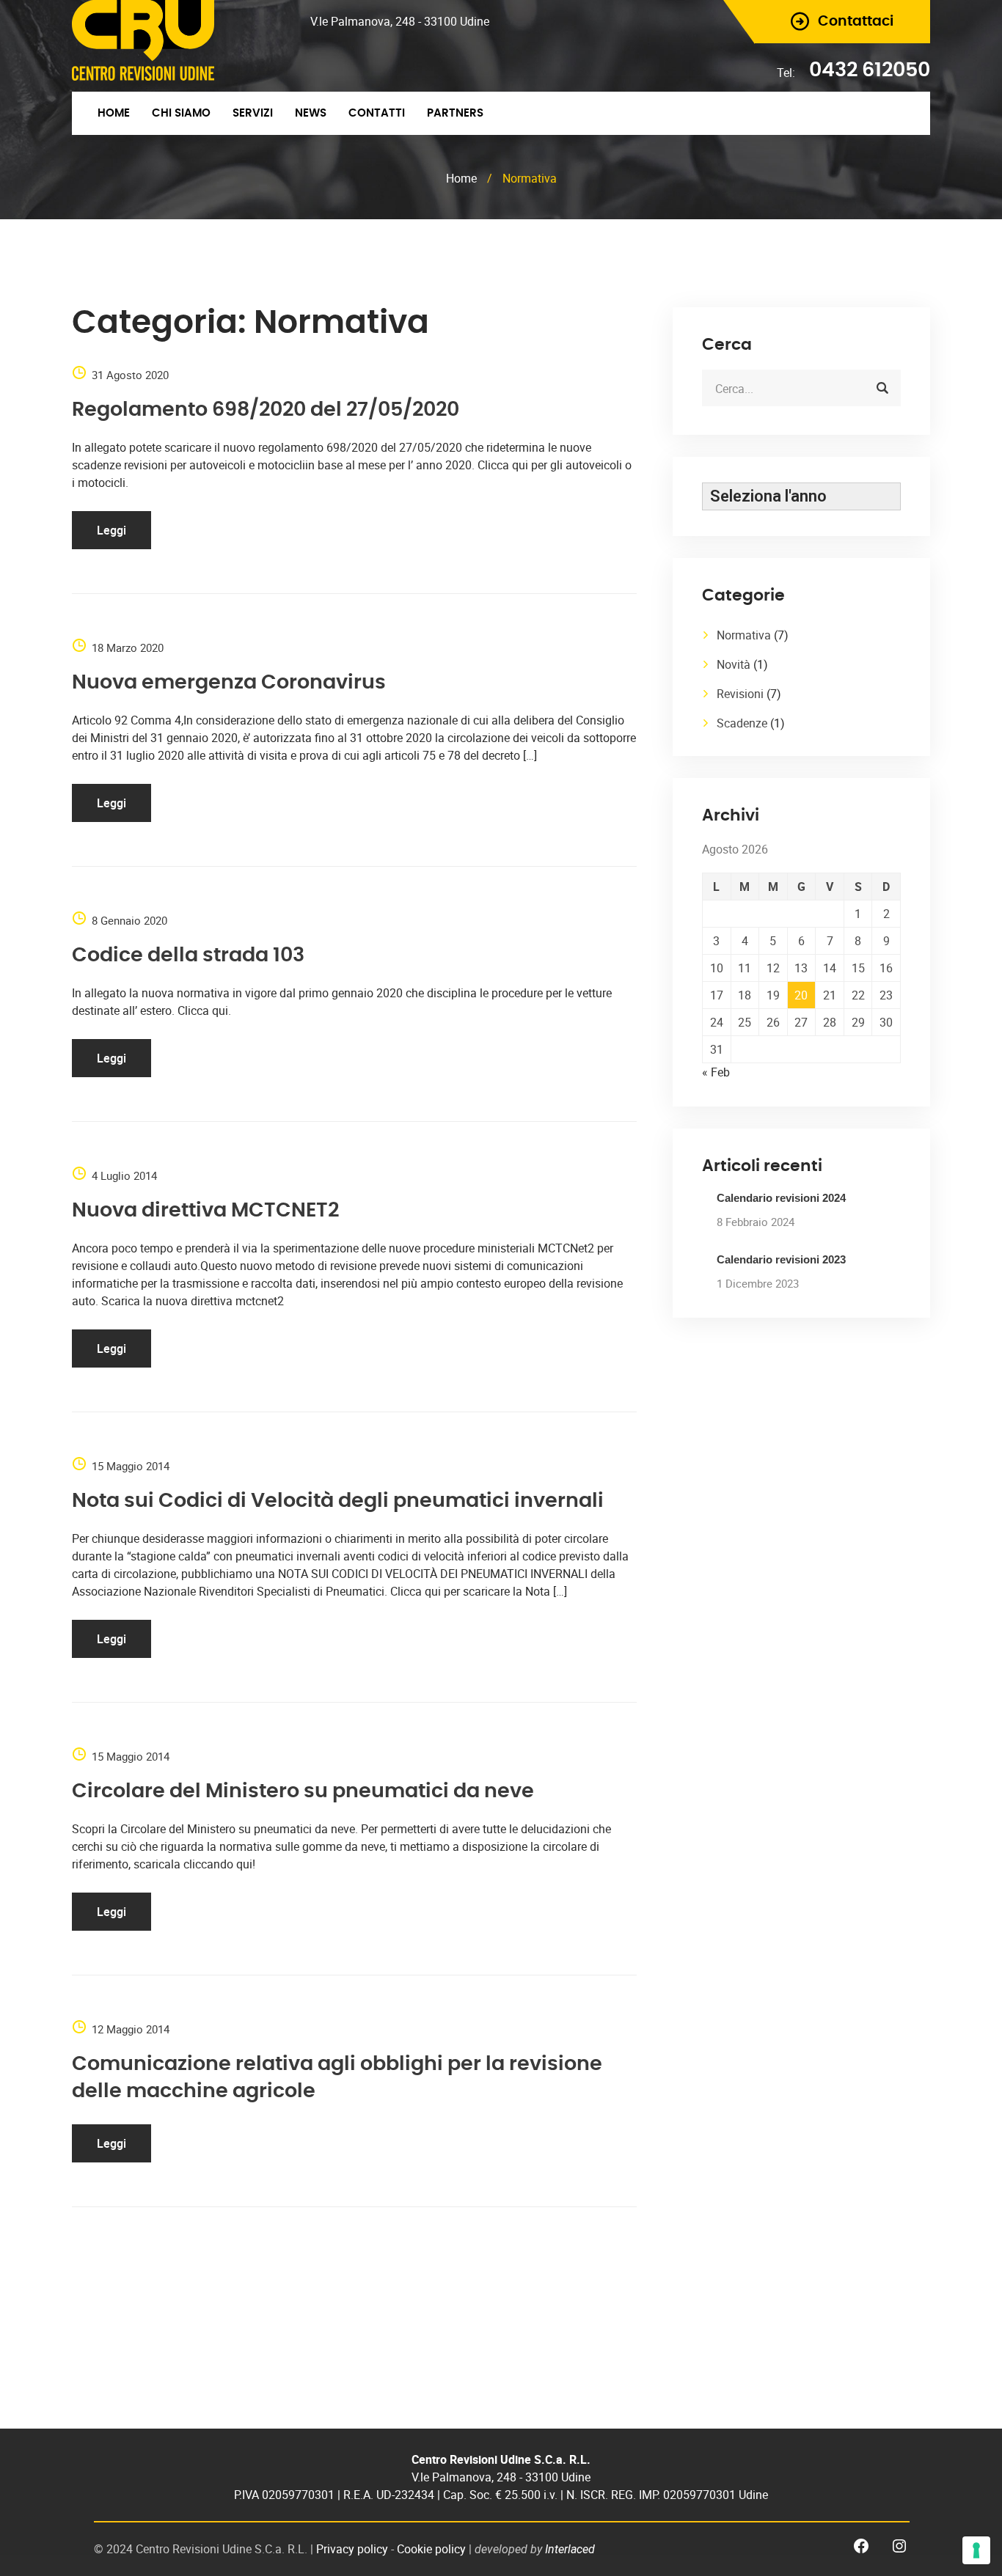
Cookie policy (431, 2549)
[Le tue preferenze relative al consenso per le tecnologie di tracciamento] (976, 2550)
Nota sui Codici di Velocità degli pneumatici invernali (338, 1501)
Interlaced (570, 2549)
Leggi (111, 530)
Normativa (744, 635)
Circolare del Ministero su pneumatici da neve (303, 1791)
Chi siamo (181, 113)
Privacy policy (352, 2549)
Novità (734, 664)
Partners (455, 113)
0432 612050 (870, 70)
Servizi (253, 113)
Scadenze (742, 723)
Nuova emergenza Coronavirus (229, 682)
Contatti (377, 113)
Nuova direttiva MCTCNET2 (205, 1210)
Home (114, 113)
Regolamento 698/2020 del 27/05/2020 (266, 410)
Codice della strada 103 (188, 955)
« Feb (716, 1072)
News (311, 113)
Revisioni (740, 694)
